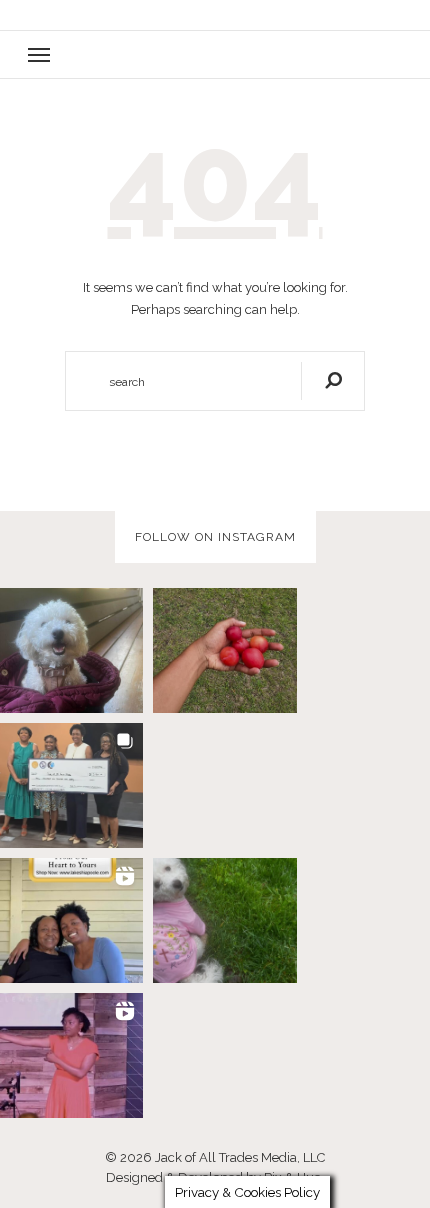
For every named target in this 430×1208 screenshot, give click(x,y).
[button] (215, 54)
